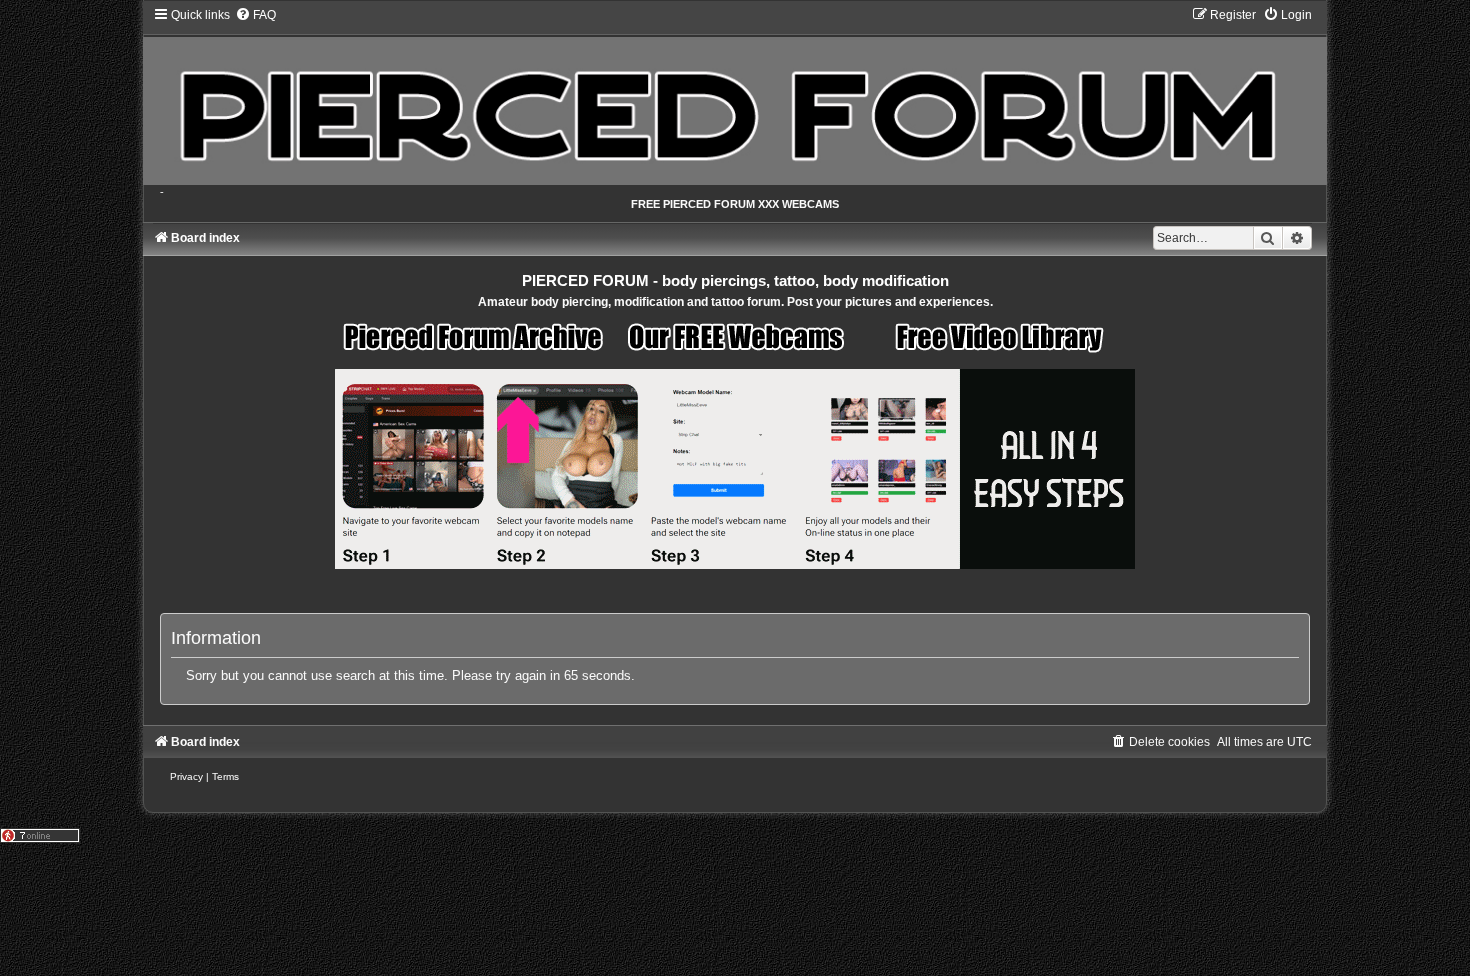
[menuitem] (255, 15)
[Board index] (735, 95)
